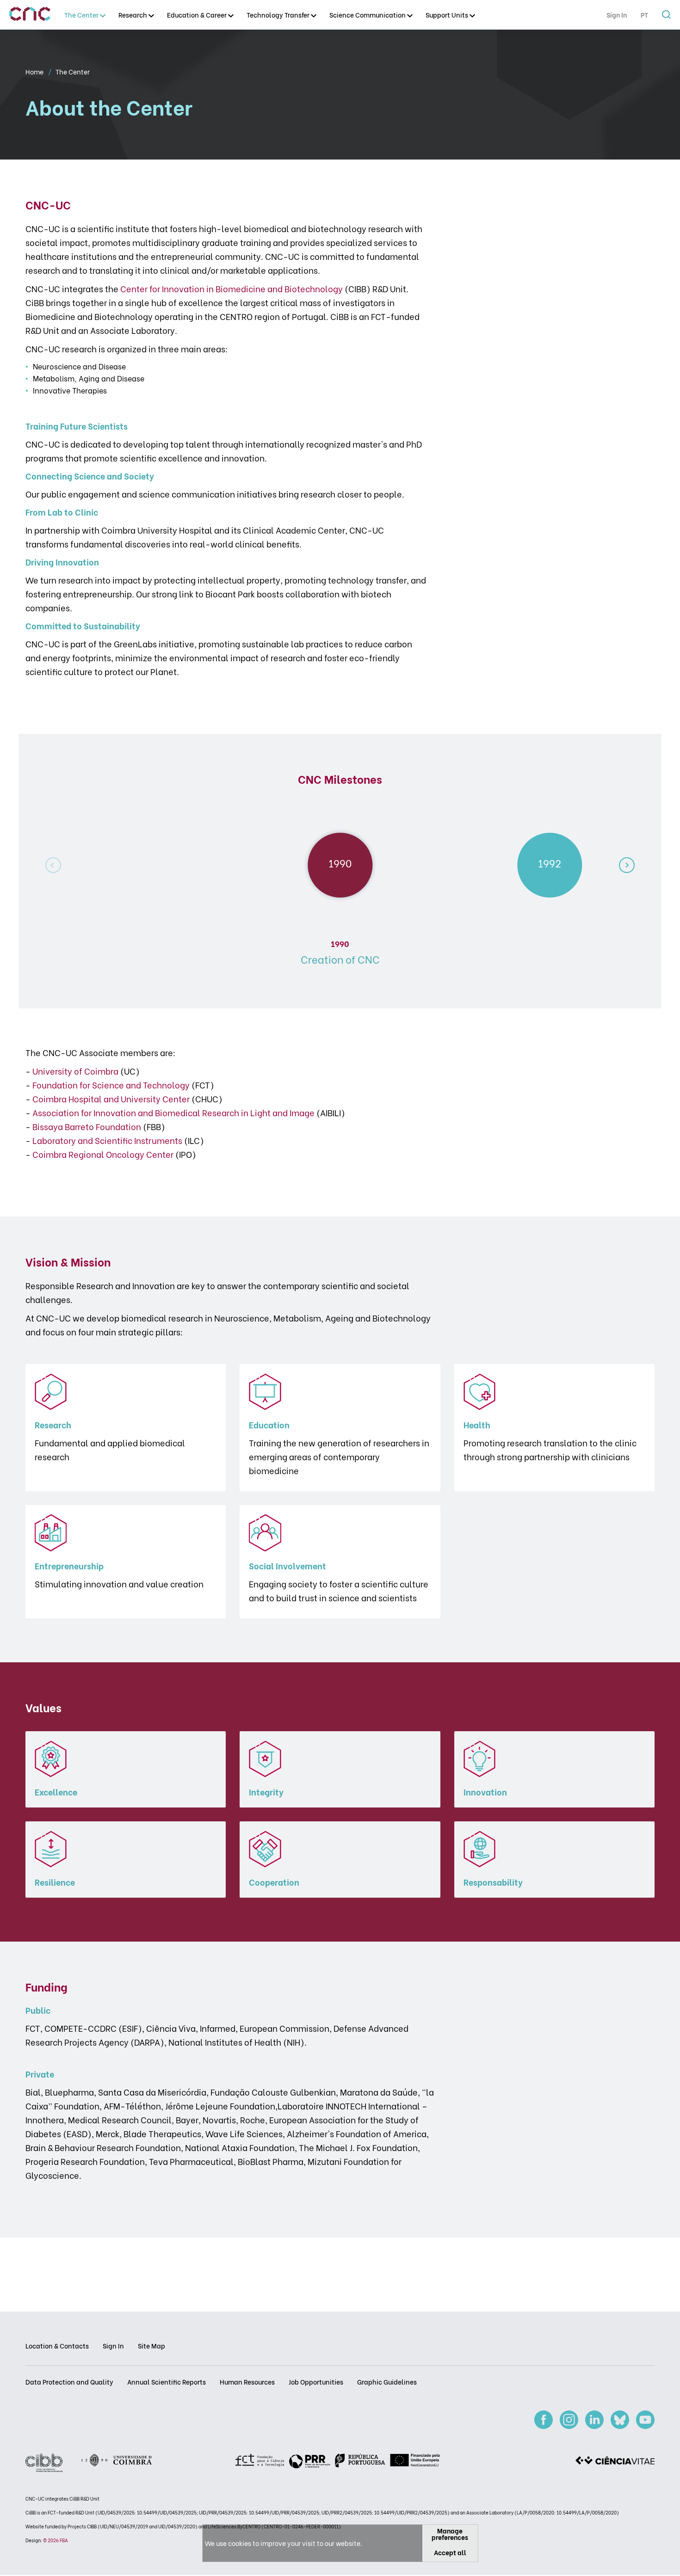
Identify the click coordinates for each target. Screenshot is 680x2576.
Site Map (151, 2345)
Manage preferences (450, 2534)
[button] (627, 865)
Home (35, 71)
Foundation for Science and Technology (111, 1085)
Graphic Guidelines (387, 2382)
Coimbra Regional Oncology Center (103, 1154)
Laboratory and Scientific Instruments (107, 1140)
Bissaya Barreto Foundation (87, 1126)
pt (644, 15)
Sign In (617, 15)
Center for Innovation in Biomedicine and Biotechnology (232, 288)
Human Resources (247, 2382)
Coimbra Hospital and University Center (111, 1098)
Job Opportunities (316, 2382)
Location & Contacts (57, 2345)
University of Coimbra (75, 1071)
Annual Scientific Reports (167, 2382)
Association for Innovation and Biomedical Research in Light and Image (173, 1112)
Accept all (450, 2552)
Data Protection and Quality (69, 2382)
